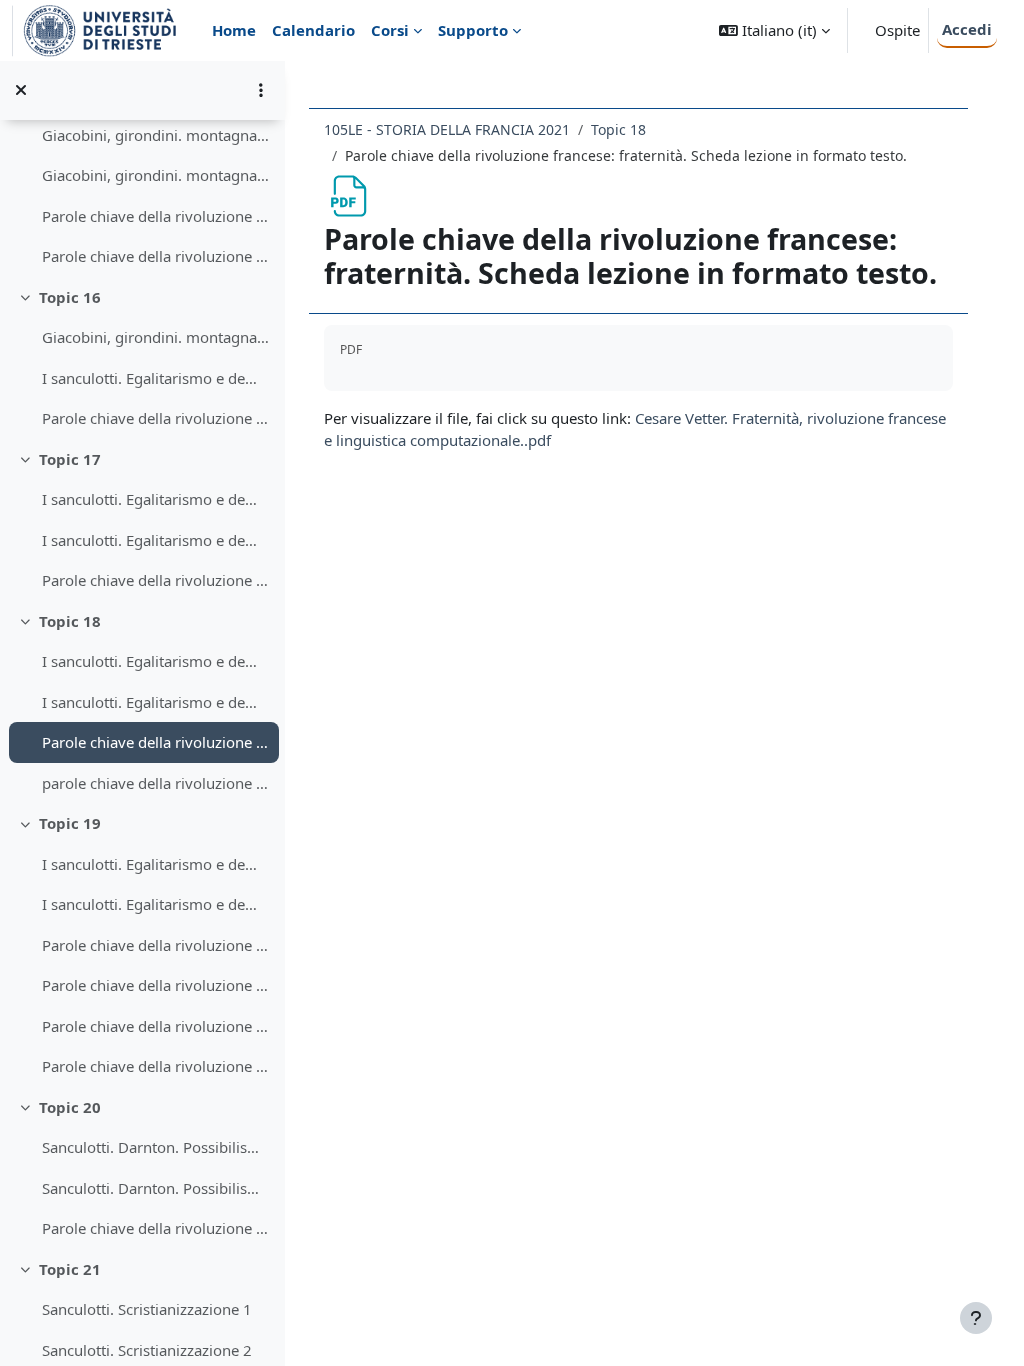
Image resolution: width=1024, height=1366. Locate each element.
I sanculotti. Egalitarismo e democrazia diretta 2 (155, 499)
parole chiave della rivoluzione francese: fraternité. (155, 783)
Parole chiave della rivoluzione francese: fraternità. (155, 985)
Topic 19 (70, 823)
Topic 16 (70, 297)
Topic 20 (70, 1107)
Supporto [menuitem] (473, 30)
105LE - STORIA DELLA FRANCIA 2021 (447, 129)
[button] (774, 30)
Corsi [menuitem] (390, 30)
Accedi (967, 29)
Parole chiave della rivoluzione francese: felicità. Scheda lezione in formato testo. (155, 216)
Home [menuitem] (234, 30)
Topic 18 (70, 621)
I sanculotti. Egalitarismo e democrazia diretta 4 (155, 661)
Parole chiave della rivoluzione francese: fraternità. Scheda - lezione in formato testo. (155, 945)
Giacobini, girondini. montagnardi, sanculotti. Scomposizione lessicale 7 (155, 135)
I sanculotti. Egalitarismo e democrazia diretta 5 (155, 702)
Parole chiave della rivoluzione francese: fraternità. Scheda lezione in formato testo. (155, 742)
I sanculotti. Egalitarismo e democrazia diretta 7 (155, 904)
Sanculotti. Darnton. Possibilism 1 (155, 1147)
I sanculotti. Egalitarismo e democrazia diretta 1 (155, 378)
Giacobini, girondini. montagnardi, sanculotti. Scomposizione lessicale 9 (155, 337)
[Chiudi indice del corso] (21, 90)
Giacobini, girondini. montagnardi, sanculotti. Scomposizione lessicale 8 (155, 175)
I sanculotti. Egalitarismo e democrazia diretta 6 (155, 864)
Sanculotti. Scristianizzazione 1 (147, 1309)
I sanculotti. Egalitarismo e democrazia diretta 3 (155, 540)
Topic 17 (70, 459)
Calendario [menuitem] (313, 30)
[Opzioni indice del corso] (261, 90)
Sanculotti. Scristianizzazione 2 (147, 1350)
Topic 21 (70, 1269)
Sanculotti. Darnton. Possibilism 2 (155, 1188)
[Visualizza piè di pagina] (976, 1318)
